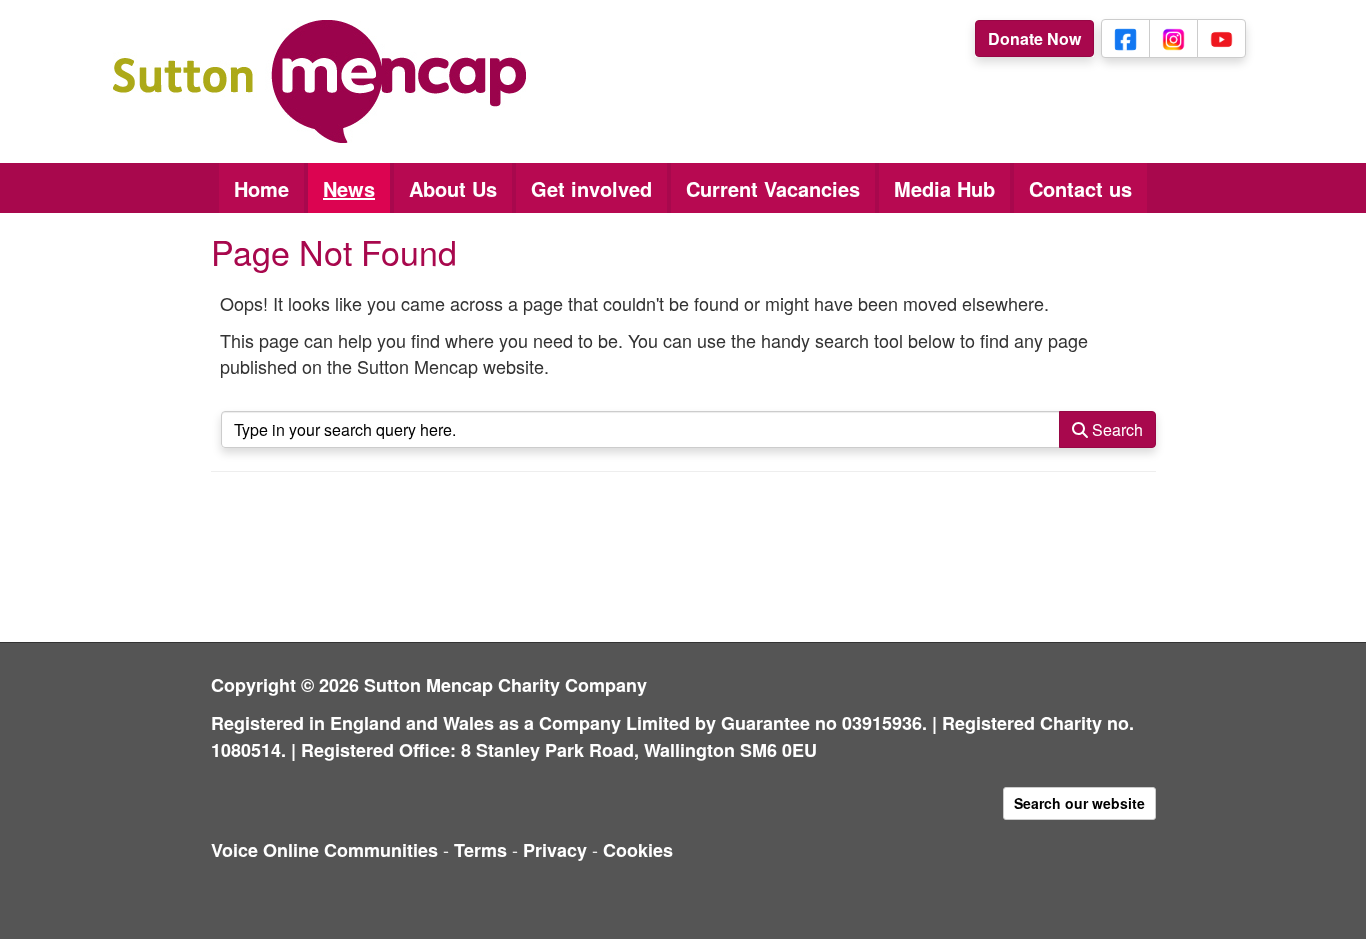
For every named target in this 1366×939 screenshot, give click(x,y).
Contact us (1080, 188)
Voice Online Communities (324, 850)
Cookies (638, 850)
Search (1115, 429)
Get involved (591, 188)
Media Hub (944, 188)
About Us (453, 188)
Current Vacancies (773, 188)
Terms (480, 850)
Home (261, 188)
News (349, 188)
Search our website (1079, 803)
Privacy (555, 850)
